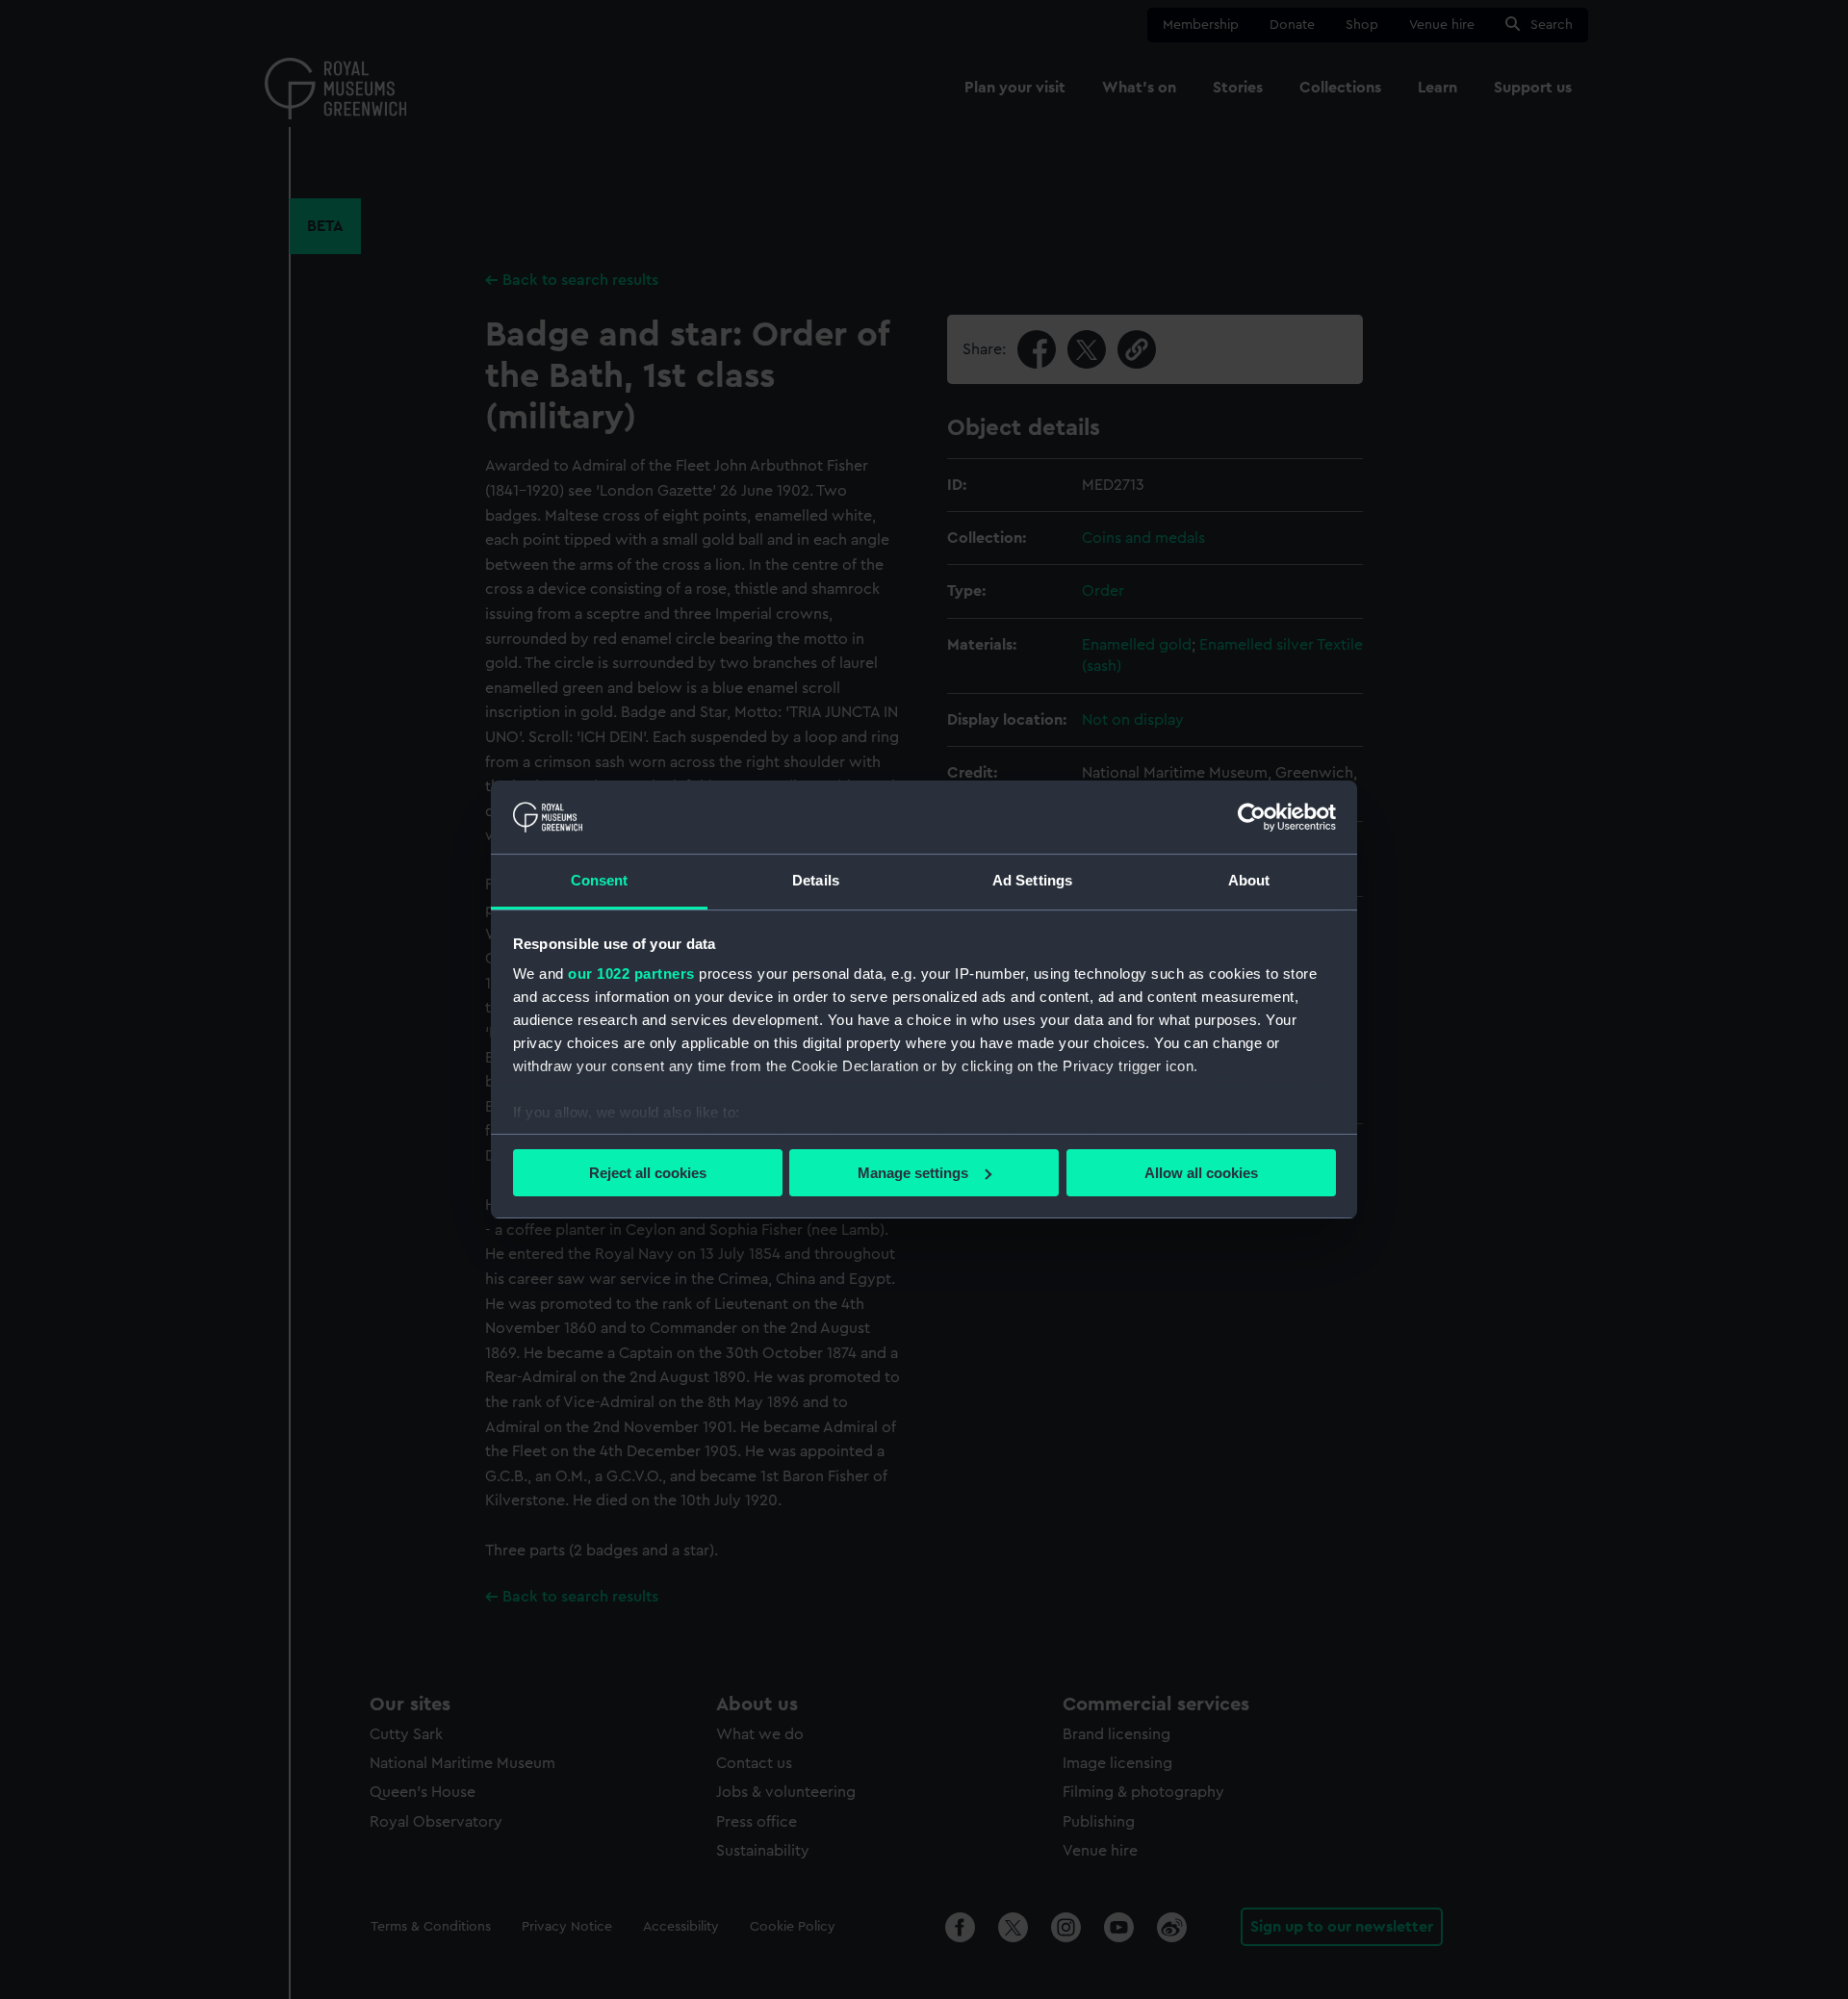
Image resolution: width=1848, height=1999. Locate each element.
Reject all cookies (648, 1173)
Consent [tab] (600, 880)
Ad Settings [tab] (1032, 880)
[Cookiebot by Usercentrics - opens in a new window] (1252, 817)
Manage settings (913, 1173)
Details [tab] (816, 880)
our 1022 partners (631, 974)
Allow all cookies (1201, 1173)
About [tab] (1249, 880)
